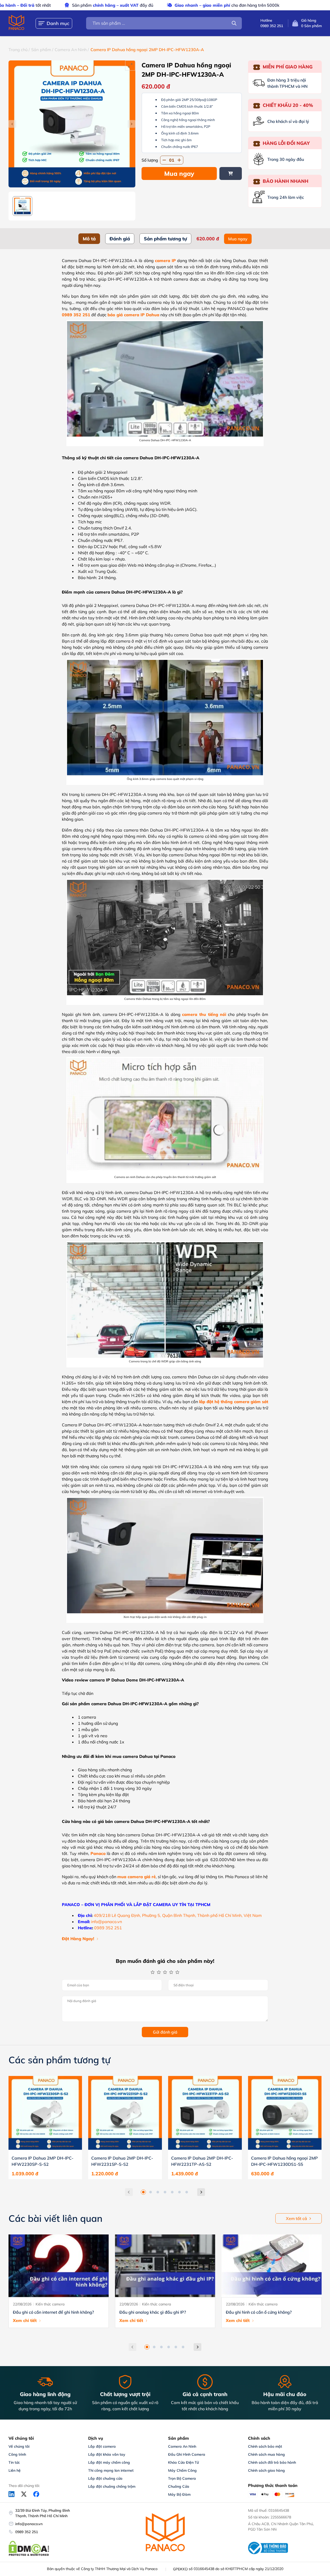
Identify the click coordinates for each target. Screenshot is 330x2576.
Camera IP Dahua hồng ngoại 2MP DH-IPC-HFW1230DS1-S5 (284, 2161)
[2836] (231, 173)
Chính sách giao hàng (266, 2470)
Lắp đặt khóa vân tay (107, 2454)
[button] (143, 2192)
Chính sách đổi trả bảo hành (272, 2462)
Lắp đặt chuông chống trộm (112, 2486)
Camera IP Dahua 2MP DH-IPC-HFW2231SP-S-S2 (122, 2161)
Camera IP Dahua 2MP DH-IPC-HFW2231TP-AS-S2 (202, 2161)
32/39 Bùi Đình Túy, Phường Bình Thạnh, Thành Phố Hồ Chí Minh (43, 2513)
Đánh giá (120, 239)
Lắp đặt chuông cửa (105, 2478)
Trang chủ (18, 50)
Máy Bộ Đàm (179, 2494)
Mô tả (89, 239)
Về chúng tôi (19, 2446)
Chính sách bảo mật (265, 2446)
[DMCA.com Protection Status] (29, 2555)
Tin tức (14, 2462)
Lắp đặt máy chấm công (109, 2462)
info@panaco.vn (29, 2524)
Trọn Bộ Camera (182, 2478)
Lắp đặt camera (102, 2446)
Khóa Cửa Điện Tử (183, 2462)
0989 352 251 (27, 2532)
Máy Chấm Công (182, 2470)
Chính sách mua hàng (266, 2454)
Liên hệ (15, 2470)
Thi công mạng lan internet (111, 2470)
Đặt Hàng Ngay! (78, 1939)
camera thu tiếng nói (204, 1014)
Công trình (17, 2454)
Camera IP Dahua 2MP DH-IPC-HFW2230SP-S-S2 (43, 2161)
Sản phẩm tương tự (165, 239)
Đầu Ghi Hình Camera (187, 2454)
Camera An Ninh (71, 50)
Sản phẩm (41, 50)
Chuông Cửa (179, 2486)
